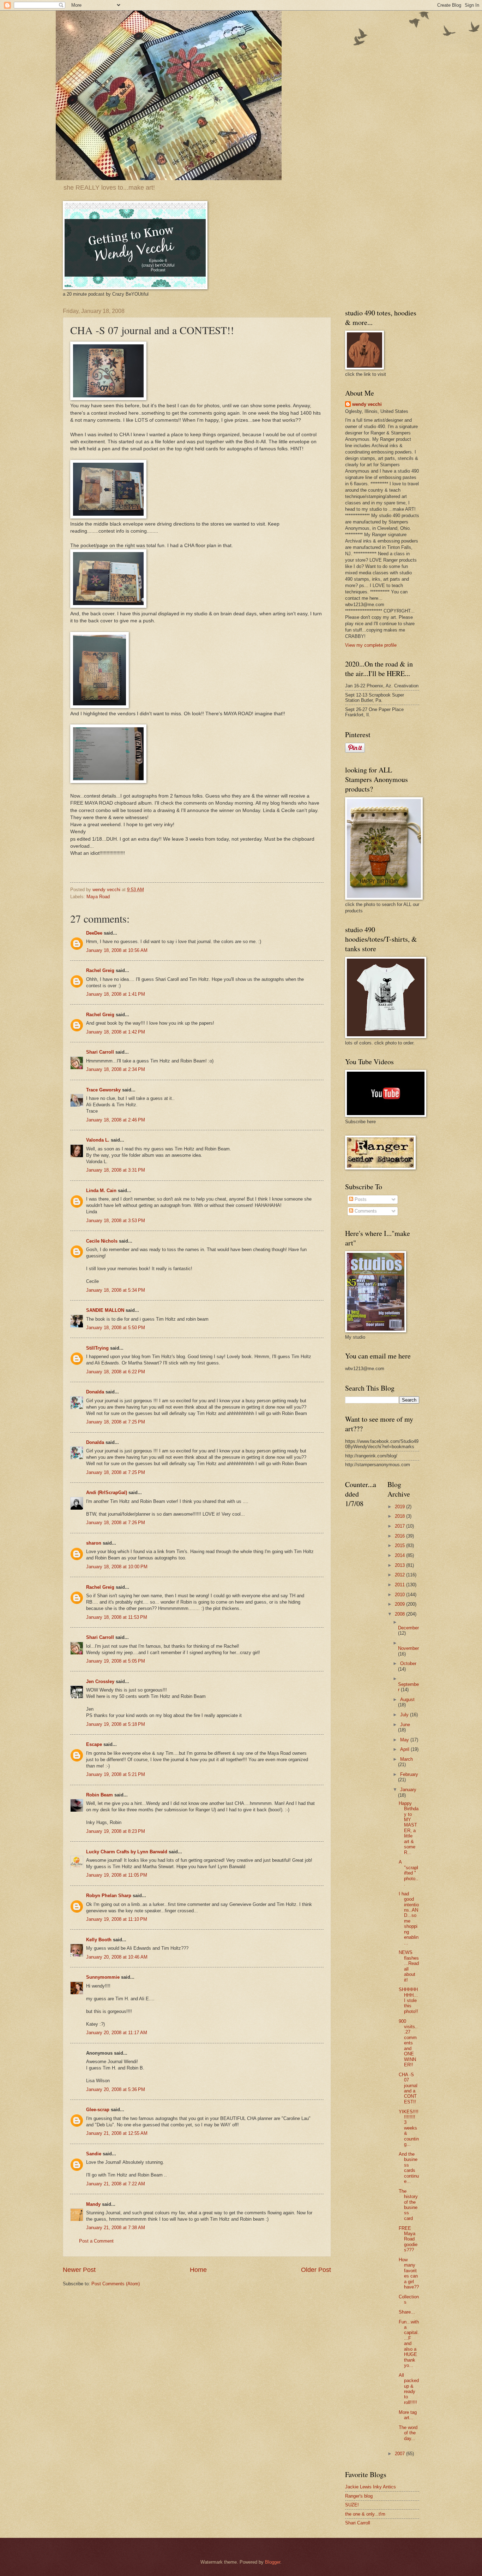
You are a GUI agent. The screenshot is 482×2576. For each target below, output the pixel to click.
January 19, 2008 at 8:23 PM (116, 1831)
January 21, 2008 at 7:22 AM (116, 2184)
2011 (400, 1585)
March (406, 1759)
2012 (400, 1575)
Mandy (93, 2204)
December (408, 1628)
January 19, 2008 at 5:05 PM (116, 1661)
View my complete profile (371, 645)
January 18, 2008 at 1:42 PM (116, 1032)
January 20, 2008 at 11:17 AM (117, 2033)
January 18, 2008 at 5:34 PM (116, 1290)
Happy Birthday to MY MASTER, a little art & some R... (409, 1828)
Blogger (273, 2562)
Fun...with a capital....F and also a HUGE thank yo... (409, 2344)
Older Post (316, 2270)
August (407, 1699)
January (408, 1790)
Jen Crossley (100, 1681)
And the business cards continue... (409, 2168)
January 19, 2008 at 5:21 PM (116, 1774)
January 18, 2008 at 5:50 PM (116, 1328)
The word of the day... (408, 2433)
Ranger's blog (359, 2496)
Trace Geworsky (103, 1090)
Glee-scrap (98, 2110)
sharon (94, 1543)
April (405, 1749)
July (405, 1715)
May (405, 1740)
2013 (400, 1565)
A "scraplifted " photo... (408, 1873)
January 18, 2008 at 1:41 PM (116, 994)
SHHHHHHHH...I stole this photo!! (408, 2000)
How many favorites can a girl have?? (409, 2273)
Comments (365, 1211)
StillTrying (97, 1348)
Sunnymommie (103, 1977)
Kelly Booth (99, 1940)
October (408, 1663)
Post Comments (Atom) (116, 2284)
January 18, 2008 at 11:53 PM (117, 1617)
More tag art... (408, 2415)
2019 (400, 1507)
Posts (360, 1199)
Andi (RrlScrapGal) (107, 1493)
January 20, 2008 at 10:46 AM (117, 1957)
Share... (407, 2312)
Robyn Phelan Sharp (109, 1896)
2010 (400, 1595)
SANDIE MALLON (105, 1310)
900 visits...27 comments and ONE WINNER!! (408, 2043)
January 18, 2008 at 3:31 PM (116, 1170)
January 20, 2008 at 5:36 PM (116, 2089)
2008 (400, 1614)
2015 (400, 1545)
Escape (94, 1744)
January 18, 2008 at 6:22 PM (116, 1372)
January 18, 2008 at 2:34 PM (116, 1069)
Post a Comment (96, 2241)
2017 (400, 1526)
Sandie (94, 2154)
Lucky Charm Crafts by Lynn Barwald (127, 1852)
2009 (400, 1604)
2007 (400, 2454)
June (405, 1725)
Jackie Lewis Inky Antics (370, 2487)
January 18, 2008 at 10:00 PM (117, 1567)
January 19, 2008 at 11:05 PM (117, 1875)
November (408, 1648)
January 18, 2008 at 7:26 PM (116, 1523)
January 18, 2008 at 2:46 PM (116, 1120)
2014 (400, 1555)
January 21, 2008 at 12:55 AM (117, 2133)
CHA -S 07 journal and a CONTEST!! (408, 2088)
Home (198, 2270)
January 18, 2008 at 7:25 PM (116, 1422)
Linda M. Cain (101, 1191)
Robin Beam (100, 1795)
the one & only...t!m (365, 2514)
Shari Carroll (100, 1052)
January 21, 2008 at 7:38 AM (116, 2228)
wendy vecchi (367, 404)
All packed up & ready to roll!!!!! (409, 2389)
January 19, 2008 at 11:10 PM (117, 1919)
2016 (400, 1536)
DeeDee (94, 933)
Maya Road (98, 897)
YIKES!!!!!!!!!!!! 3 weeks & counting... (409, 2128)
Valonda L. (98, 1140)
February (409, 1774)
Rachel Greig (100, 970)
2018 (400, 1516)
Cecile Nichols (102, 1241)
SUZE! (352, 2505)
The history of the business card (408, 2205)
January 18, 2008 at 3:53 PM (116, 1221)
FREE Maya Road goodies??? (408, 2239)
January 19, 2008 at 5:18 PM (116, 1724)
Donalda (95, 1392)
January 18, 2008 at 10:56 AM (117, 950)
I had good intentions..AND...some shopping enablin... (409, 1918)
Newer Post (79, 2270)
